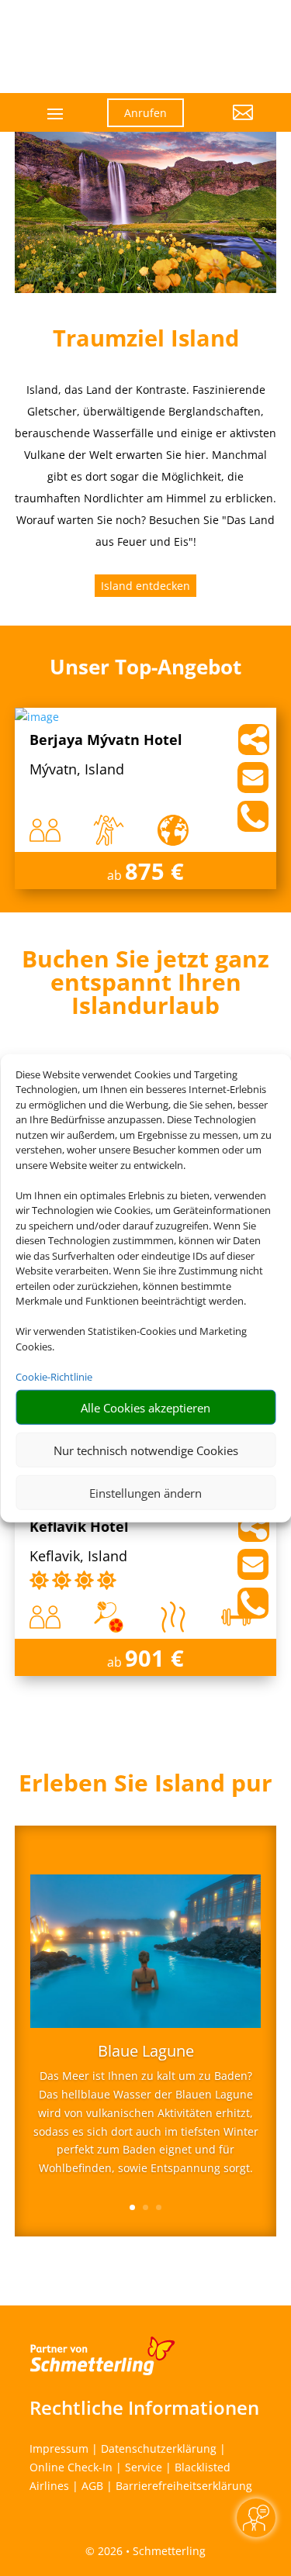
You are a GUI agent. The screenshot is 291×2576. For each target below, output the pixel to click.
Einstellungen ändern (145, 1492)
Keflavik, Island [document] (78, 1557)
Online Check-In (71, 2467)
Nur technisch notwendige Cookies (146, 1450)
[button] (230, 124)
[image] (37, 717)
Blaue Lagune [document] (146, 2052)
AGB (92, 2486)
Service (144, 2467)
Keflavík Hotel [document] (79, 1528)
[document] (146, 986)
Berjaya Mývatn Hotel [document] (106, 741)
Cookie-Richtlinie (54, 1376)
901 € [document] (154, 1658)
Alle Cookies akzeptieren (145, 1407)
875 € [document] (154, 871)
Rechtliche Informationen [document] (144, 2408)
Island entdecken (145, 586)
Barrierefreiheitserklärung (184, 2486)
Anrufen (145, 113)
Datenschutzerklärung (159, 2448)
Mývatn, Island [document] (77, 770)
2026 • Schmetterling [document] (150, 2551)
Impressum (59, 2448)
